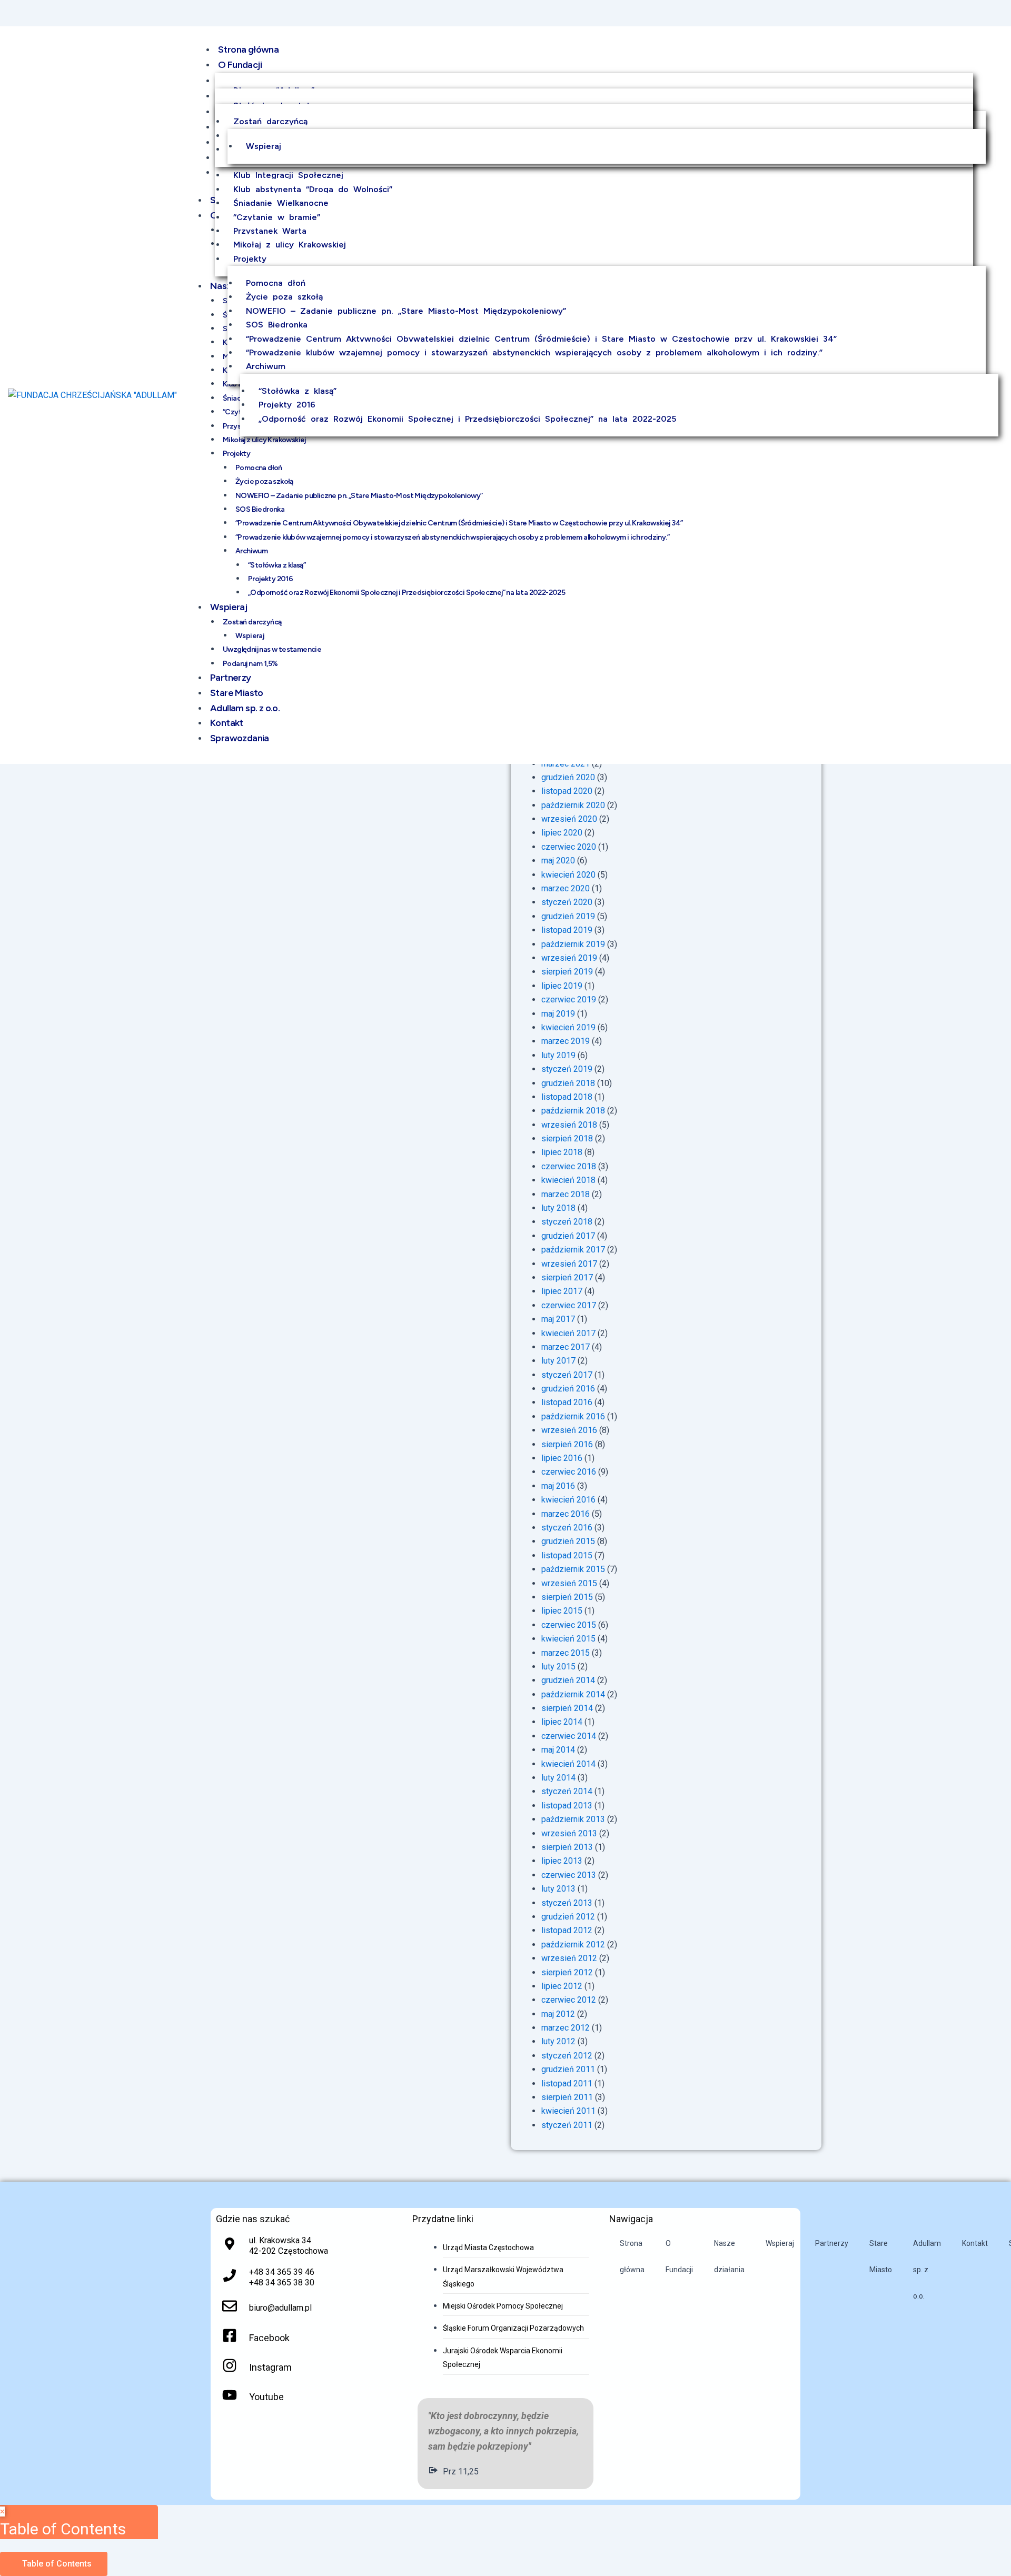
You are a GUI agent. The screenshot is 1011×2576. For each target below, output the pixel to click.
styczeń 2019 (567, 1069)
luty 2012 (558, 2041)
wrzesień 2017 (569, 1264)
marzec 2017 (566, 1347)
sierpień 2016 (567, 1444)
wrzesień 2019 (569, 958)
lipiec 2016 (562, 1458)
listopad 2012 (567, 1930)
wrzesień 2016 (569, 1430)
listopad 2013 (567, 1806)
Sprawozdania (240, 738)
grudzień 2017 (568, 1236)
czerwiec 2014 (569, 1736)
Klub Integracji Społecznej (288, 175)
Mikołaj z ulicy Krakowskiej (290, 245)
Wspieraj (264, 146)
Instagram (270, 2367)
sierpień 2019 (567, 972)
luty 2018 (558, 1208)
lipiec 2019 (562, 986)
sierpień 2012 (567, 1972)
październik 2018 (573, 1111)
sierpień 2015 (567, 1597)
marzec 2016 (566, 1514)
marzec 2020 (566, 888)
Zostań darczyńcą (270, 121)
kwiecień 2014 (568, 1764)
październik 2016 (573, 1416)
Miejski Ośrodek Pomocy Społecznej (503, 2306)
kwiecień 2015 (568, 1639)
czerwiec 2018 (569, 1166)
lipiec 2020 (562, 833)
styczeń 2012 (567, 2056)
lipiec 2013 (562, 1861)
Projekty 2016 (287, 405)
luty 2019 (558, 1055)
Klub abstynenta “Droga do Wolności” (313, 189)
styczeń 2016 (567, 1528)
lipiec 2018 (562, 1152)
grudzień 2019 (568, 916)
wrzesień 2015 (569, 1583)
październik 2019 (573, 944)
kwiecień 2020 (568, 875)
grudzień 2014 (568, 1680)
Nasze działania (729, 2256)
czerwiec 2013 (569, 1875)
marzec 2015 (566, 1653)
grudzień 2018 (568, 1083)
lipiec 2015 (562, 1611)
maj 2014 (558, 1750)
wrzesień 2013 (569, 1833)
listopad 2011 (567, 2083)
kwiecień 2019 (568, 1027)
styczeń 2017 (567, 1375)
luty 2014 (558, 1778)
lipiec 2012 (562, 1986)
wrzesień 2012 (569, 1958)
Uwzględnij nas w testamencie (272, 649)
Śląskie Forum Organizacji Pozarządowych (513, 2328)
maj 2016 (558, 1486)
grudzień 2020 (568, 777)
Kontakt (975, 2243)
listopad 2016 (567, 1402)
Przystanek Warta (270, 231)
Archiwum (266, 366)
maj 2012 (558, 2014)
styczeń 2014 (567, 1791)
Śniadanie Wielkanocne (281, 203)
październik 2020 (573, 805)
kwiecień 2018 (568, 1180)
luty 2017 (558, 1361)
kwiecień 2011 (568, 2111)
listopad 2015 (567, 1555)
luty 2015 (558, 1667)
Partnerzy (832, 2243)
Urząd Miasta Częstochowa (488, 2247)
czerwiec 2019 (569, 999)
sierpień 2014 (567, 1708)
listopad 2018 (567, 1097)
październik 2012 (573, 1945)
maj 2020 (558, 861)
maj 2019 (558, 1014)
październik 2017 (573, 1250)
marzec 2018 (566, 1194)
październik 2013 (573, 1819)
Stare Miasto (881, 2256)
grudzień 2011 (568, 2069)
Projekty (250, 259)
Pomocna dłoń (276, 283)
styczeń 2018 (567, 1222)
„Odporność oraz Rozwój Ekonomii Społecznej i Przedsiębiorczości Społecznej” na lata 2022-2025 (467, 419)
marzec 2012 (566, 2028)
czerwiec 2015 (569, 1625)
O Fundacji (240, 65)
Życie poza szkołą (284, 297)
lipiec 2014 (562, 1722)
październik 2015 (573, 1569)
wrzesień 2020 (569, 819)
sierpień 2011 (567, 2097)
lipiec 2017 (562, 1291)
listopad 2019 (567, 930)
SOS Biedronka (277, 325)
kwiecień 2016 (568, 1500)
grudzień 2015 (568, 1541)
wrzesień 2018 (569, 1125)
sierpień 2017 (567, 1277)
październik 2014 (573, 1694)
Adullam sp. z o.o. (927, 2270)
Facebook (269, 2338)
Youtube (266, 2397)
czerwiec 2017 (569, 1305)
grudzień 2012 (568, 1917)
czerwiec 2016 (569, 1472)
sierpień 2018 (567, 1138)
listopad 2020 (567, 791)
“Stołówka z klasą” (298, 391)
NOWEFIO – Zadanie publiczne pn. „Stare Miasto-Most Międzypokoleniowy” (406, 311)
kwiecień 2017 (568, 1333)
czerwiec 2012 (569, 2000)
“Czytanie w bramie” (277, 217)
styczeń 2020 (567, 902)
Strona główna (248, 49)
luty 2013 (558, 1889)
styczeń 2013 (567, 1903)
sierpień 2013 (567, 1847)
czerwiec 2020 (569, 847)
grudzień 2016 (568, 1389)
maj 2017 (558, 1319)
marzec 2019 (566, 1041)
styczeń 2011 (567, 2125)
